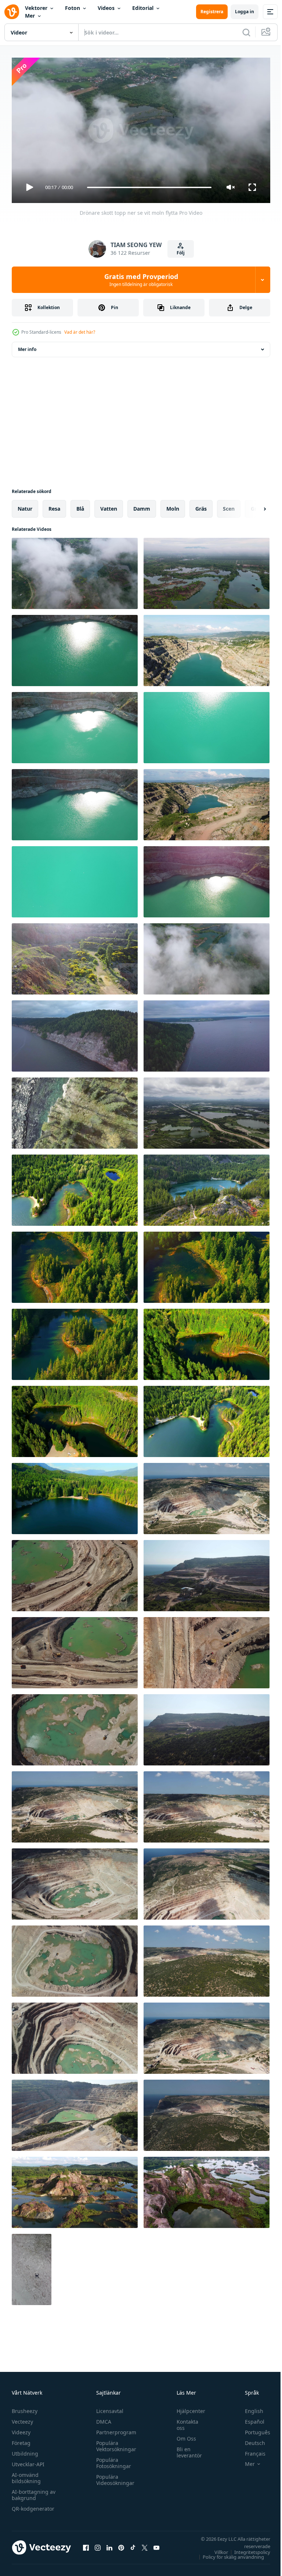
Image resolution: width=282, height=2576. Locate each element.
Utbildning (25, 2450)
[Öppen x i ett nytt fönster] (145, 2544)
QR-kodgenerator (33, 2505)
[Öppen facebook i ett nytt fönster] (86, 2544)
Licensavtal (108, 2408)
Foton (73, 8)
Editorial (143, 8)
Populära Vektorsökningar (114, 2443)
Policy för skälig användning (228, 2554)
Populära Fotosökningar (112, 2460)
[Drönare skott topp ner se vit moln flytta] (75, 570)
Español (249, 2418)
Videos (106, 8)
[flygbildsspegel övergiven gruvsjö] (207, 2189)
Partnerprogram (114, 2429)
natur (25, 506)
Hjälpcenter (187, 2408)
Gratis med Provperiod (141, 280)
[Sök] (246, 32)
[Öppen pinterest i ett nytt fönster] (121, 2544)
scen (229, 506)
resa (54, 506)
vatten (109, 506)
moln (173, 506)
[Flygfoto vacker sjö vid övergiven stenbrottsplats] (75, 2189)
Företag (21, 2440)
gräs (201, 506)
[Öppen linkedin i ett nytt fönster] (109, 2544)
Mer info (27, 346)
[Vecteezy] (12, 12)
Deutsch (250, 2440)
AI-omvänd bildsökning (26, 2475)
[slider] (149, 187)
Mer (30, 16)
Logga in (245, 12)
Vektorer (36, 8)
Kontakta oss (184, 2421)
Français (250, 2450)
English (249, 2408)
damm (142, 506)
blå (80, 506)
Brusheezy (25, 2408)
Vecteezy (22, 2418)
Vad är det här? (80, 332)
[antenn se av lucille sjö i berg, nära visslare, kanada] (75, 1187)
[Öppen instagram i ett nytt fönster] (98, 2544)
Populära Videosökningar (113, 2477)
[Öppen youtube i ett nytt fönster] (156, 2544)
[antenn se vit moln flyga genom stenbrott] (207, 956)
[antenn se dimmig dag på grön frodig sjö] (207, 570)
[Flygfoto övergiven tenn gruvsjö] (207, 1110)
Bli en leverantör (186, 2449)
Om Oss (183, 2435)
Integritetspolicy (247, 2549)
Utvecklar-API (28, 2461)
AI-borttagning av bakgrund (34, 2492)
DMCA (102, 2418)
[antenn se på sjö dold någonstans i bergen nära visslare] (207, 1187)
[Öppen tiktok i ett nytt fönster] (133, 2544)
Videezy (21, 2429)
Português (252, 2429)
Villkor (216, 2549)
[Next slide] (253, 506)
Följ (181, 253)
